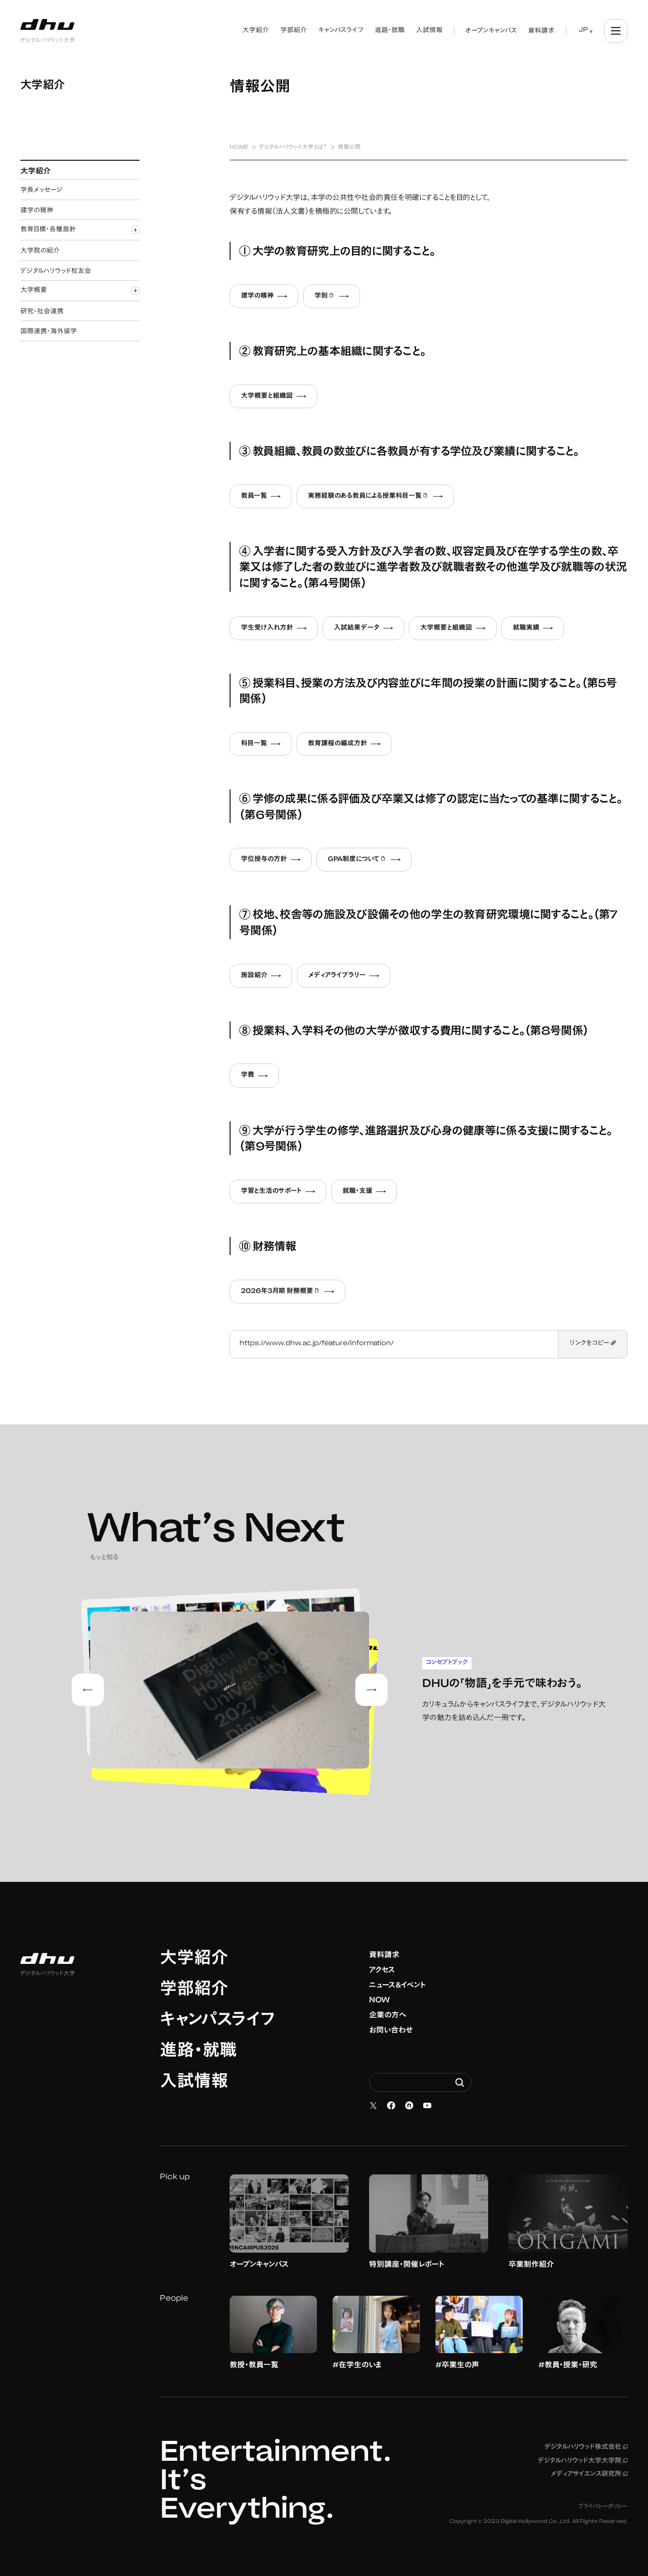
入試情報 (194, 2083)
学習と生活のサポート (271, 1192)
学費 (248, 1075)
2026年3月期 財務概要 (293, 1293)
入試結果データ (357, 628)
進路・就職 (198, 2052)
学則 (337, 297)
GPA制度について (370, 861)
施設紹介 (254, 976)
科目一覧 (254, 744)
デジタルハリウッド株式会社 (586, 2448)
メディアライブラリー (337, 976)
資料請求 (384, 1955)
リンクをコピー (590, 1344)
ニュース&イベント (398, 1986)
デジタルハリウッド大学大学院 (583, 2461)
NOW (380, 2000)
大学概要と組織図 (267, 396)
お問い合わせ (391, 2031)
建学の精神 (257, 296)
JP (583, 30)
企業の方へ (388, 2016)
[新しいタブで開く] (373, 2106)
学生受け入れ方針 (267, 628)
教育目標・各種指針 (48, 230)
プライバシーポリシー (603, 2507)
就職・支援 (357, 1192)
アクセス (382, 1971)
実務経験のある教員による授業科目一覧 (381, 497)
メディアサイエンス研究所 (589, 2475)
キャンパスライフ (218, 2021)
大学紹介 (194, 1960)
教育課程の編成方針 (338, 744)
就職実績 (526, 628)
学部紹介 (194, 1990)
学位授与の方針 (264, 860)
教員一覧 (254, 496)
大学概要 (34, 291)
